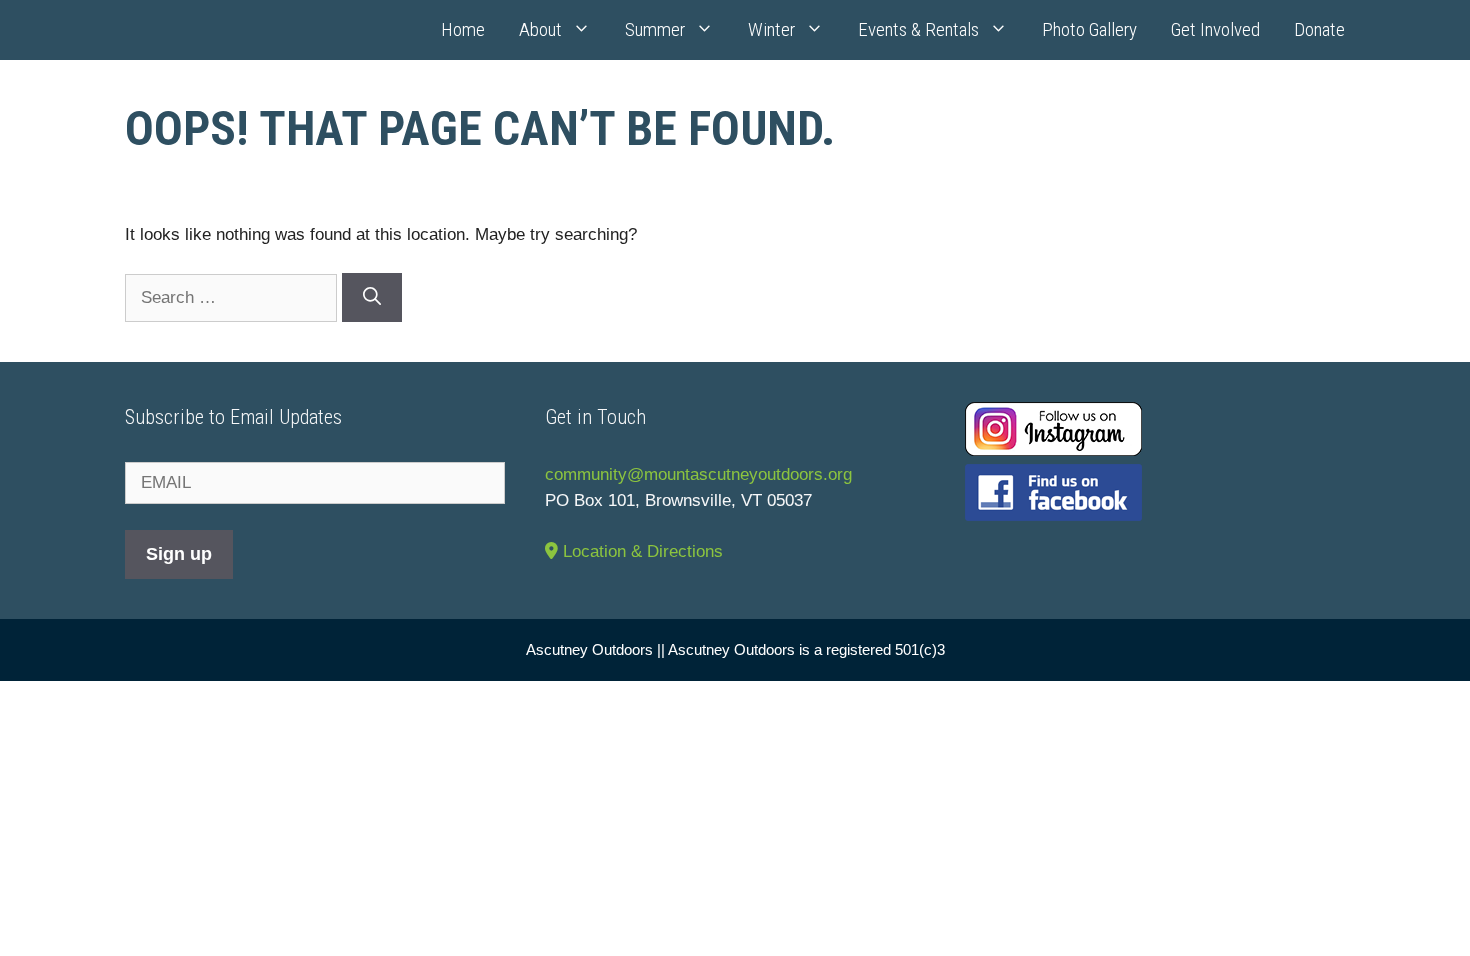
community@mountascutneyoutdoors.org (698, 474)
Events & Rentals (918, 29)
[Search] (372, 297)
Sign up (179, 554)
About (540, 29)
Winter (771, 29)
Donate (1319, 29)
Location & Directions (640, 551)
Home (463, 29)
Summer (655, 29)
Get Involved (1215, 29)
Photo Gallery (1089, 29)
